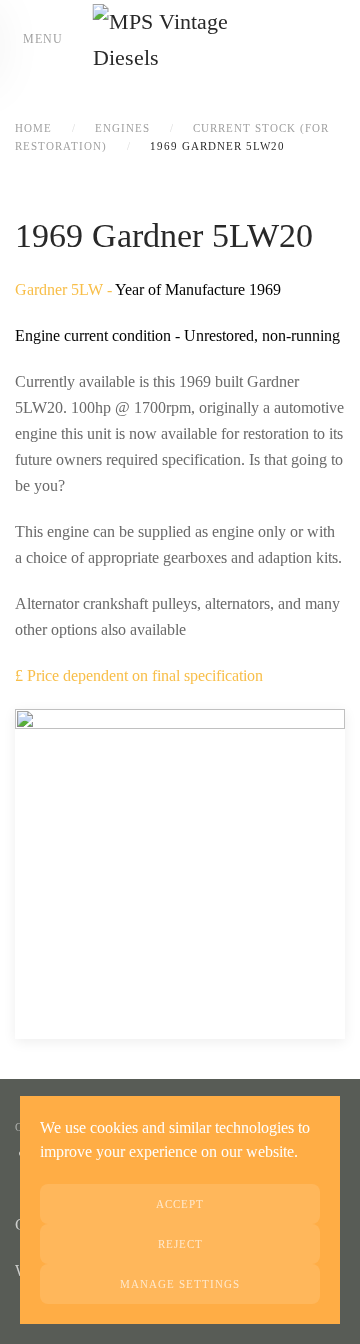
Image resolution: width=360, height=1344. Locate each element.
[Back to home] (180, 40)
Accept (180, 1204)
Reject (180, 1244)
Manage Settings (180, 1284)
